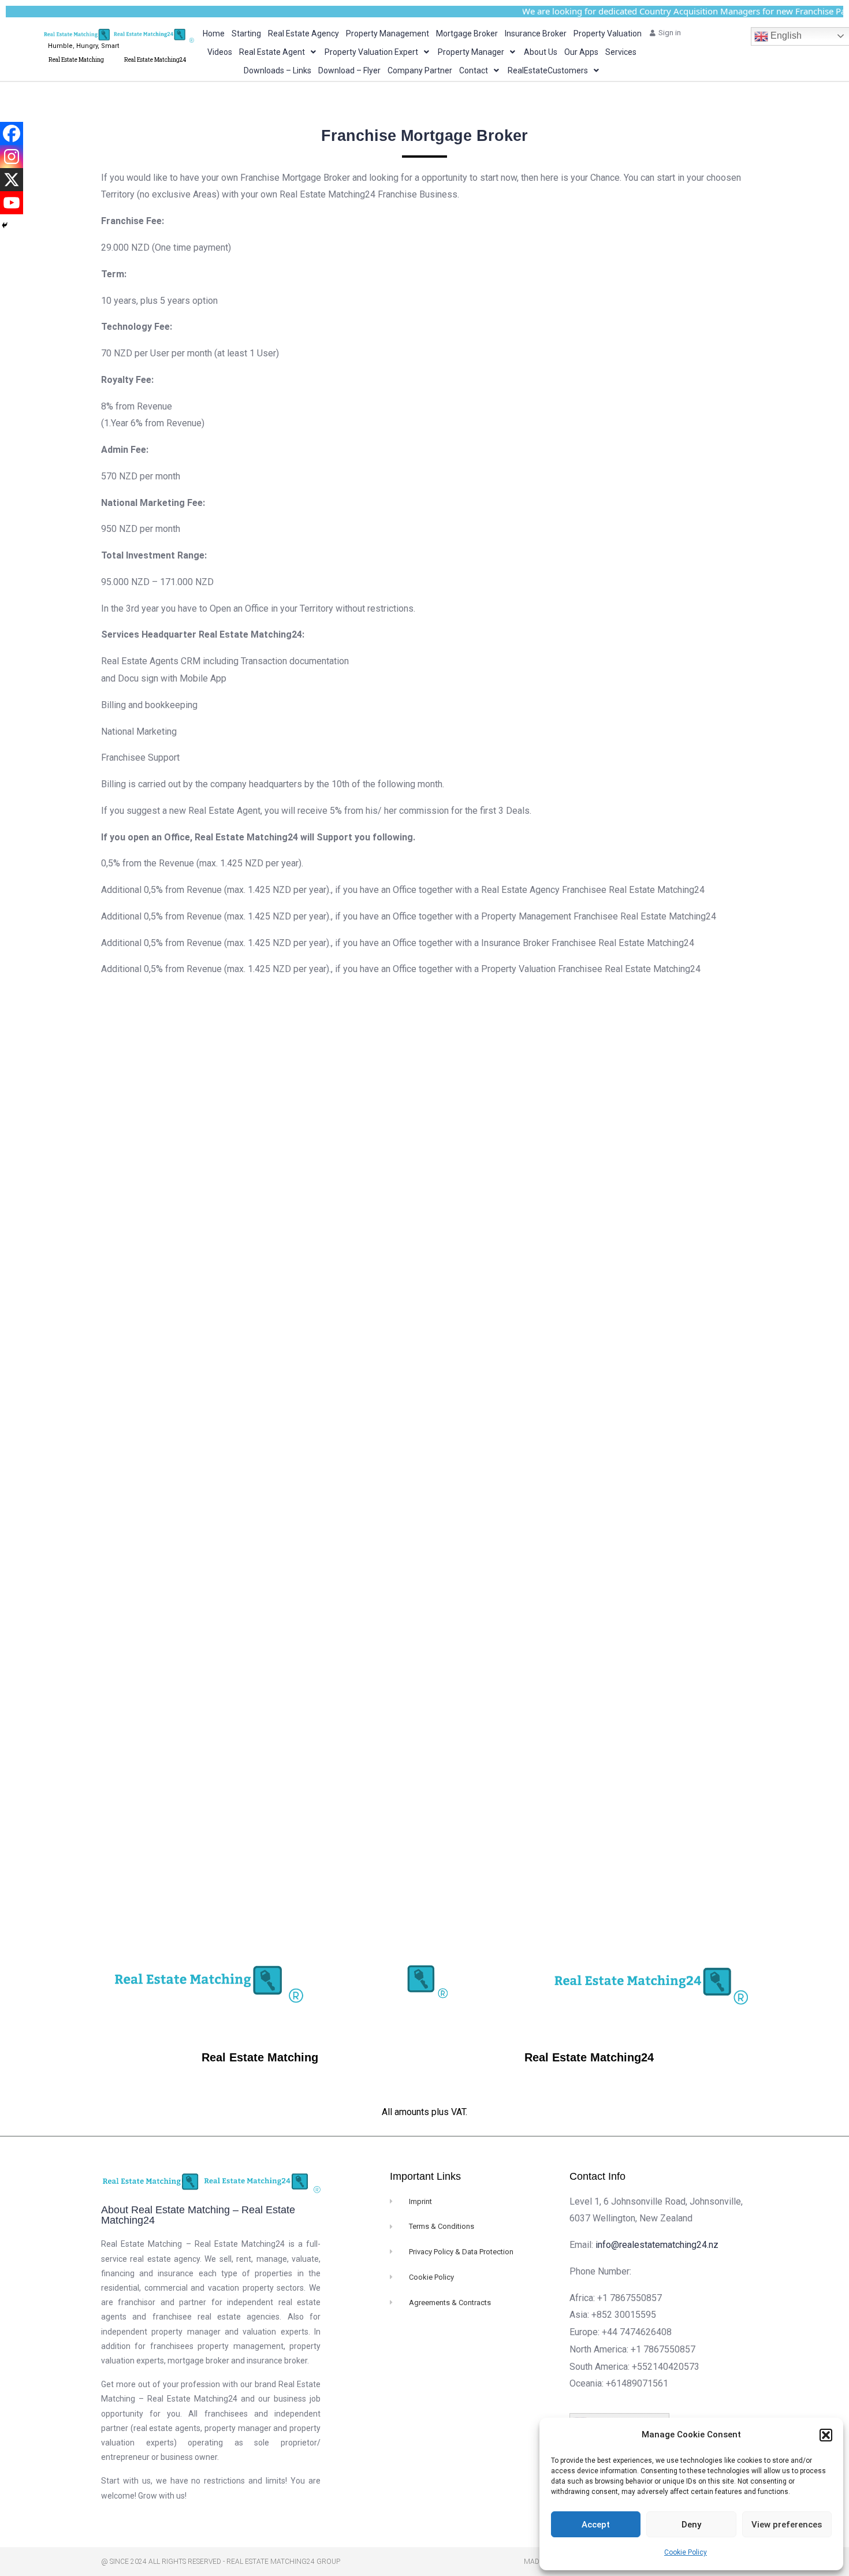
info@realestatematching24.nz (657, 2245)
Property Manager (471, 52)
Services (621, 52)
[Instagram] (12, 157)
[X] (12, 180)
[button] (826, 2435)
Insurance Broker (536, 33)
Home (214, 33)
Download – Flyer (349, 70)
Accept (596, 2525)
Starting (246, 33)
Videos (220, 52)
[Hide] (5, 225)
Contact (474, 70)
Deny (691, 2525)
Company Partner (420, 70)
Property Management (388, 33)
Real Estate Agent (272, 52)
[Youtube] (12, 203)
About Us (541, 52)
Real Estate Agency (304, 33)
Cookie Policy (686, 2552)
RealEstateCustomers (548, 70)
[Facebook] (12, 133)
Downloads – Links (278, 70)
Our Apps (581, 52)
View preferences (787, 2525)
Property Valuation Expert (371, 52)
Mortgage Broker (467, 33)
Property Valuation (608, 33)
